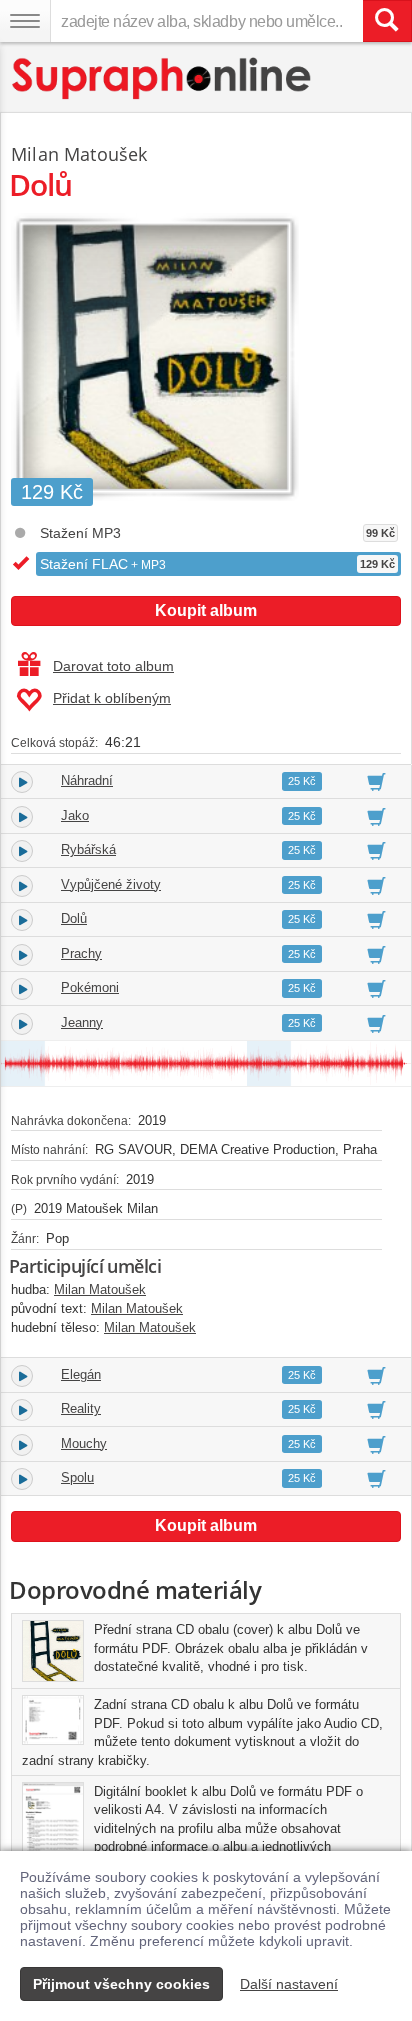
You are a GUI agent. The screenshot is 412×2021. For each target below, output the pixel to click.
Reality (81, 1408)
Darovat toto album (113, 666)
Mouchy (84, 1443)
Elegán (81, 1374)
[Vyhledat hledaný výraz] (387, 21)
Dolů (74, 918)
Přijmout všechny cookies (121, 1984)
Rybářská (88, 849)
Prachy (81, 953)
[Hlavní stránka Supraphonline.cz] (162, 78)
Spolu (77, 1477)
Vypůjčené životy (111, 884)
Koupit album (206, 610)
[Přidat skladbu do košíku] (376, 781)
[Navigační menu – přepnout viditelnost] (25, 21)
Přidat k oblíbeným (112, 698)
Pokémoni (90, 987)
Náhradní (87, 780)
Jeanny (82, 1022)
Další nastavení (289, 1984)
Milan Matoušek (79, 154)
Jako (75, 815)
